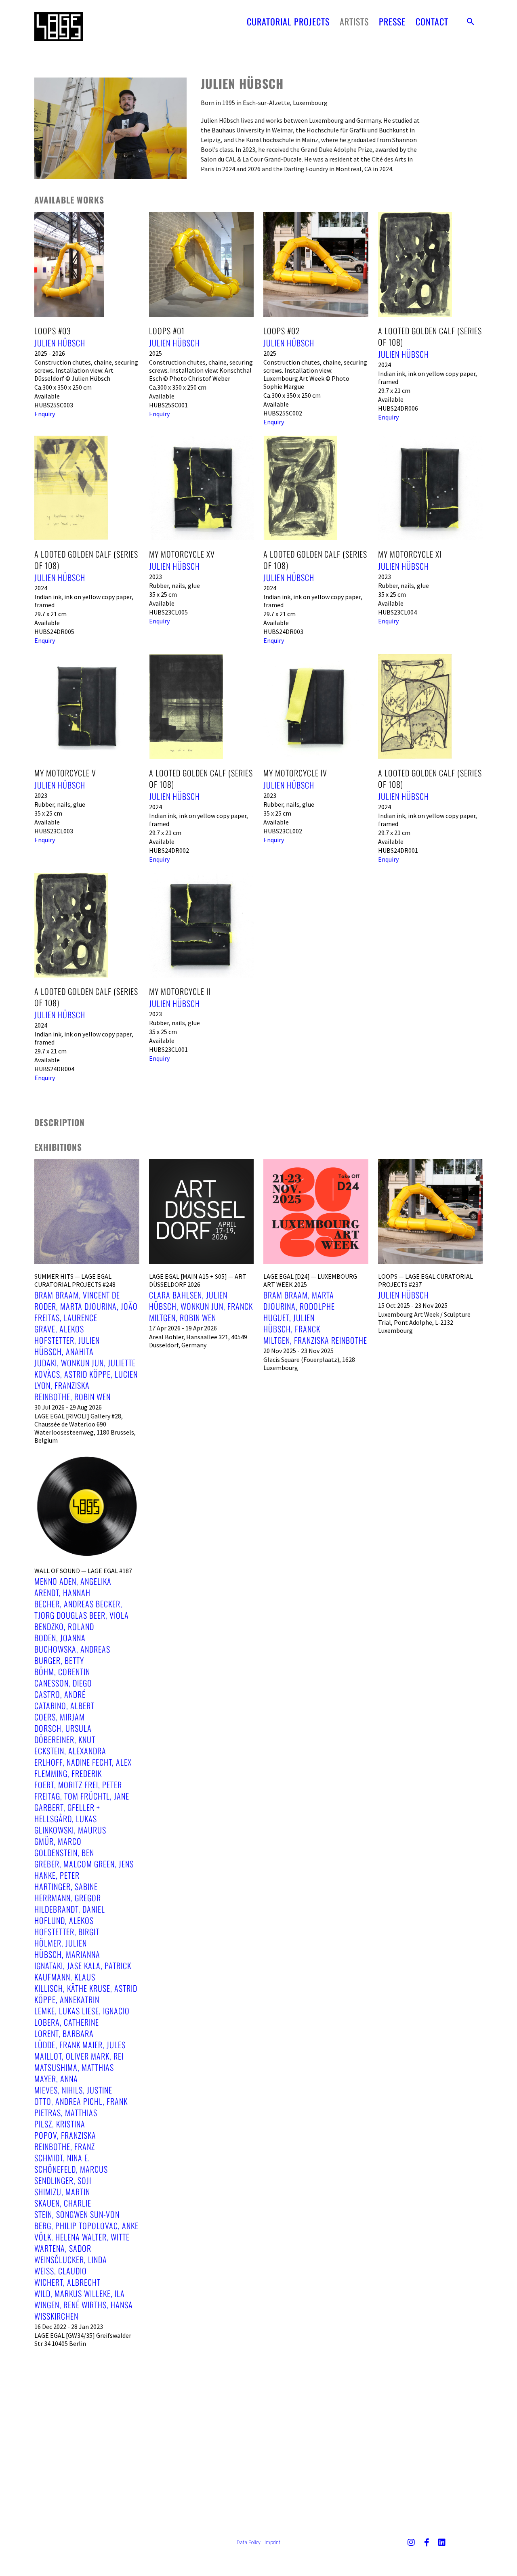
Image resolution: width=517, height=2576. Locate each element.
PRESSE (392, 21)
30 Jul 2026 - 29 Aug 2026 (68, 1407)
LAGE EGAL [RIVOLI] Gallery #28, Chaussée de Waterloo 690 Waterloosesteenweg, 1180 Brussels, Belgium (85, 1428)
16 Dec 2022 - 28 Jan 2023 (69, 2326)
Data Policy (249, 2542)
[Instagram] (411, 2542)
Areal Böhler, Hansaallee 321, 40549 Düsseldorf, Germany (198, 1341)
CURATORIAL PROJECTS (288, 21)
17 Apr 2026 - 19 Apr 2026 (183, 1328)
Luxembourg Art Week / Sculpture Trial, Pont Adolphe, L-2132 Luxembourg (424, 1322)
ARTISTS (354, 21)
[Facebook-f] (427, 2542)
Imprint (272, 2542)
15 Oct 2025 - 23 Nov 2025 (413, 1305)
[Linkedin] (442, 2542)
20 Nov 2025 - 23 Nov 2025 (298, 1351)
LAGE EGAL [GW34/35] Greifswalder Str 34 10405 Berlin (83, 2339)
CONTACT (432, 21)
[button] (471, 21)
